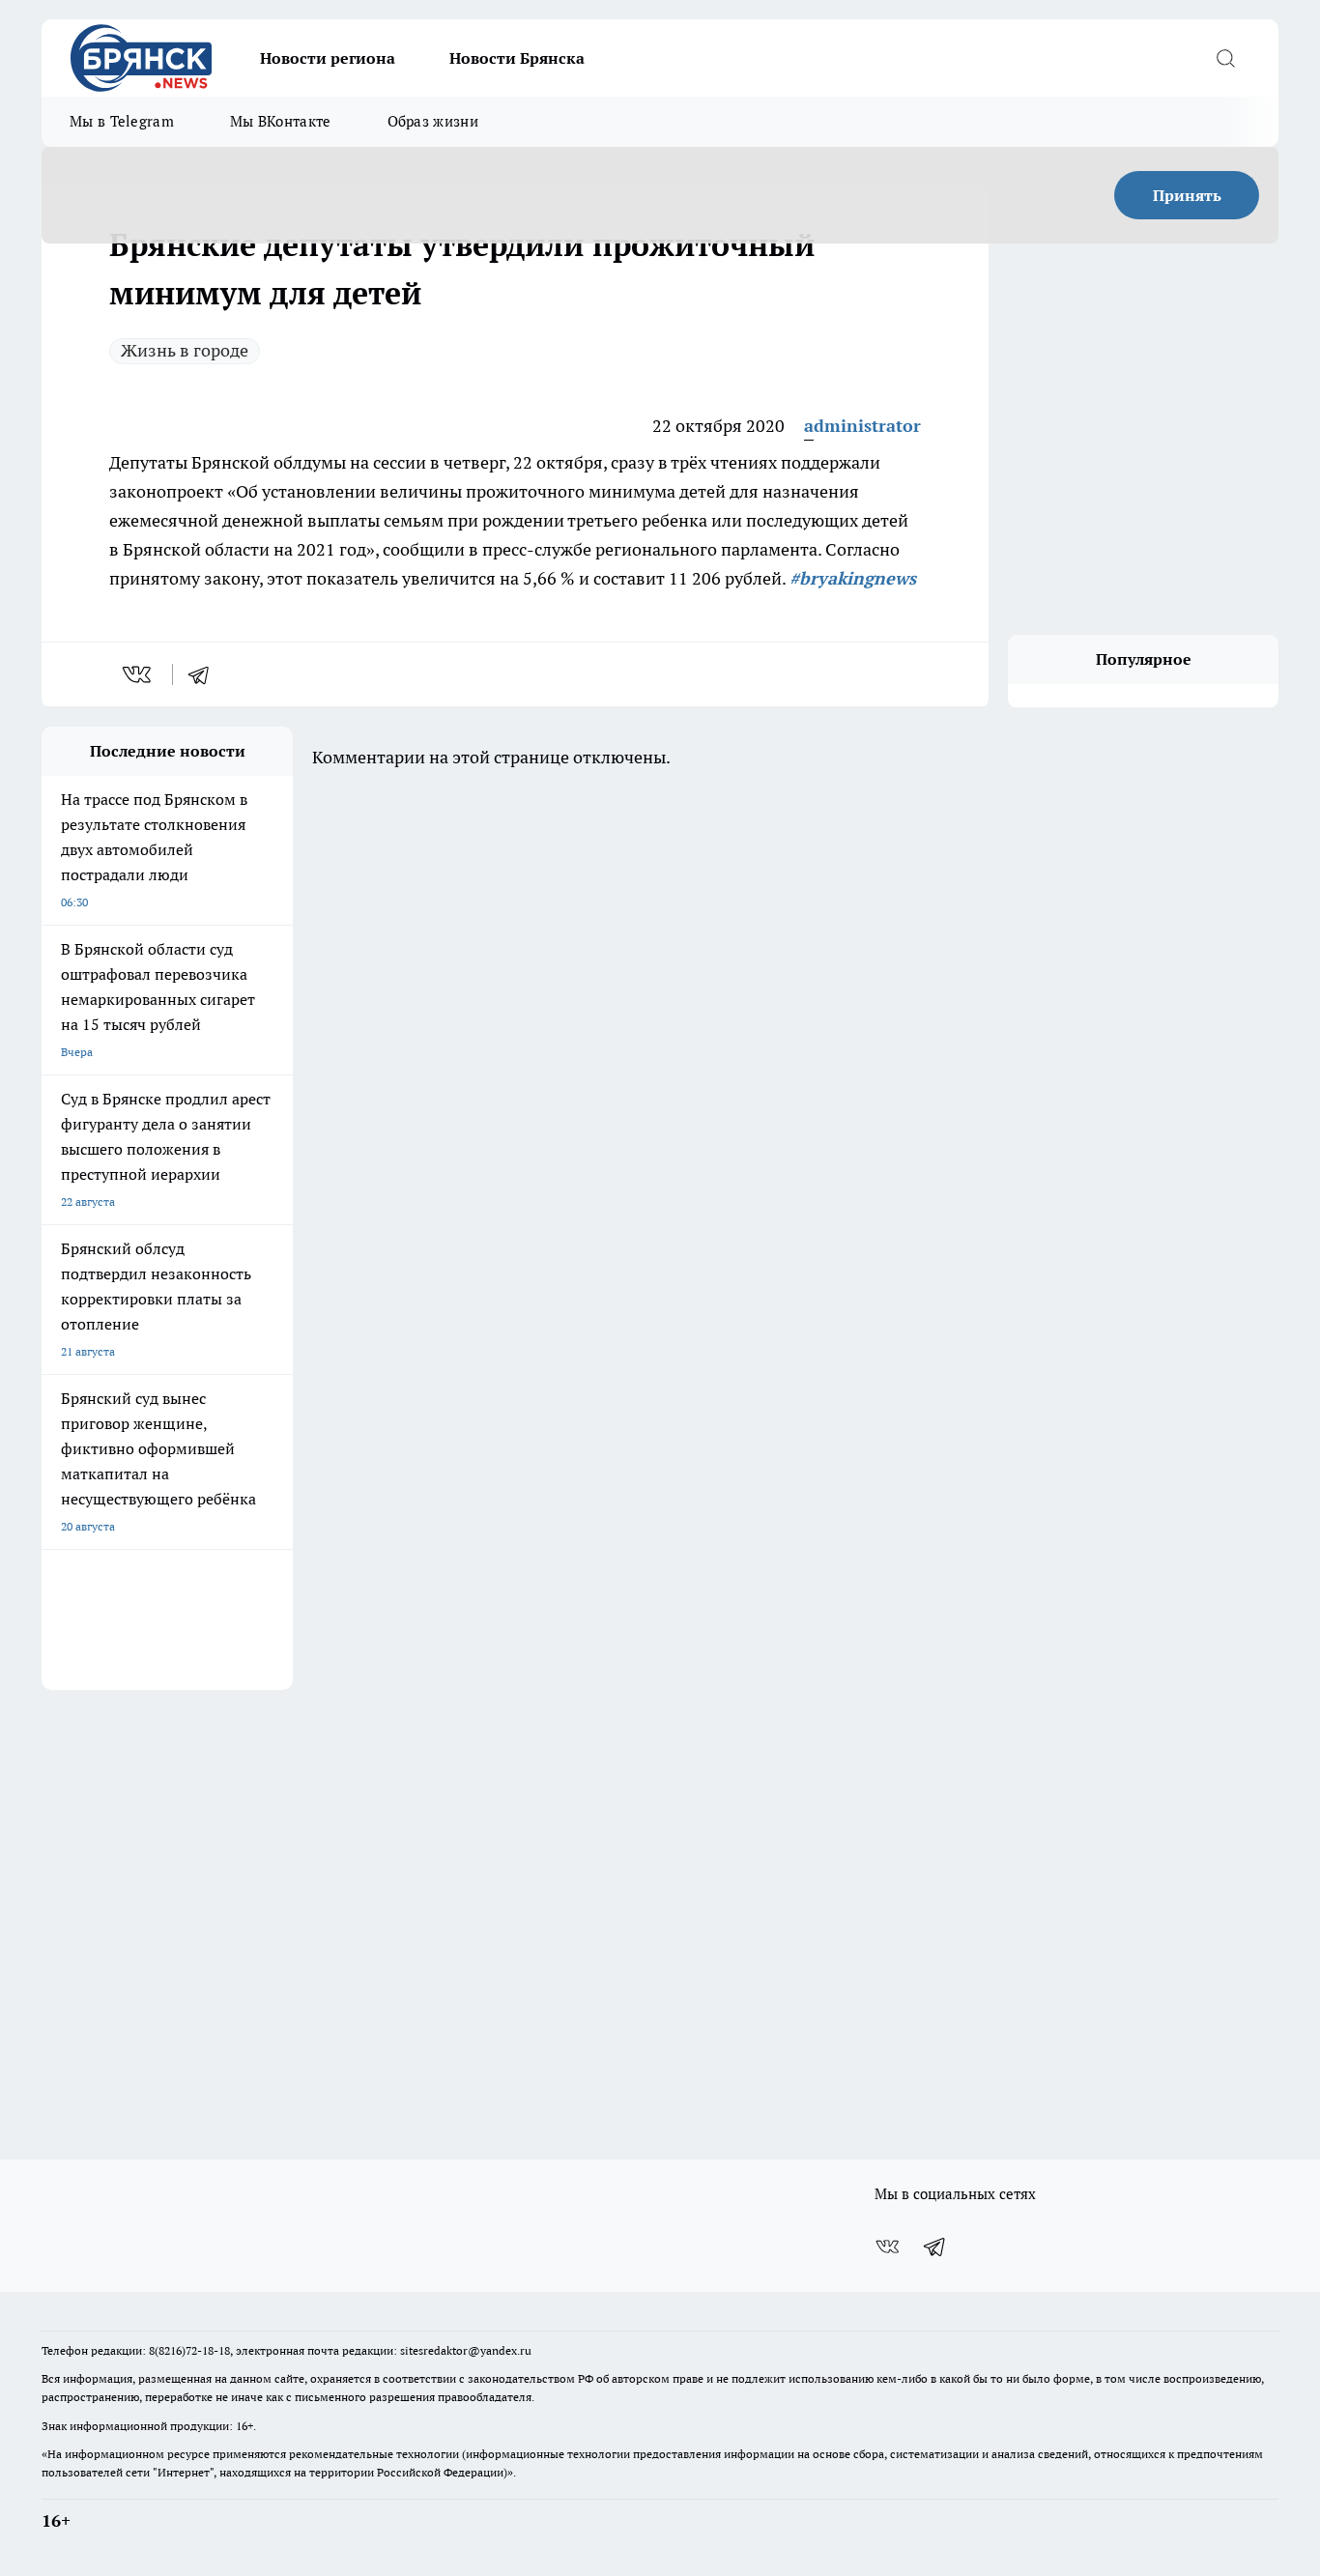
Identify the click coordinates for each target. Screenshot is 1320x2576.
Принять (1187, 195)
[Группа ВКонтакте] (887, 2247)
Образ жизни (433, 121)
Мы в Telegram (122, 121)
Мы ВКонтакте (281, 121)
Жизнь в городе (185, 350)
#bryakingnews (853, 578)
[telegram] (205, 674)
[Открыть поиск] (1225, 58)
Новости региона (328, 58)
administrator (862, 426)
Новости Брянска (517, 58)
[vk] (139, 674)
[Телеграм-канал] (935, 2247)
